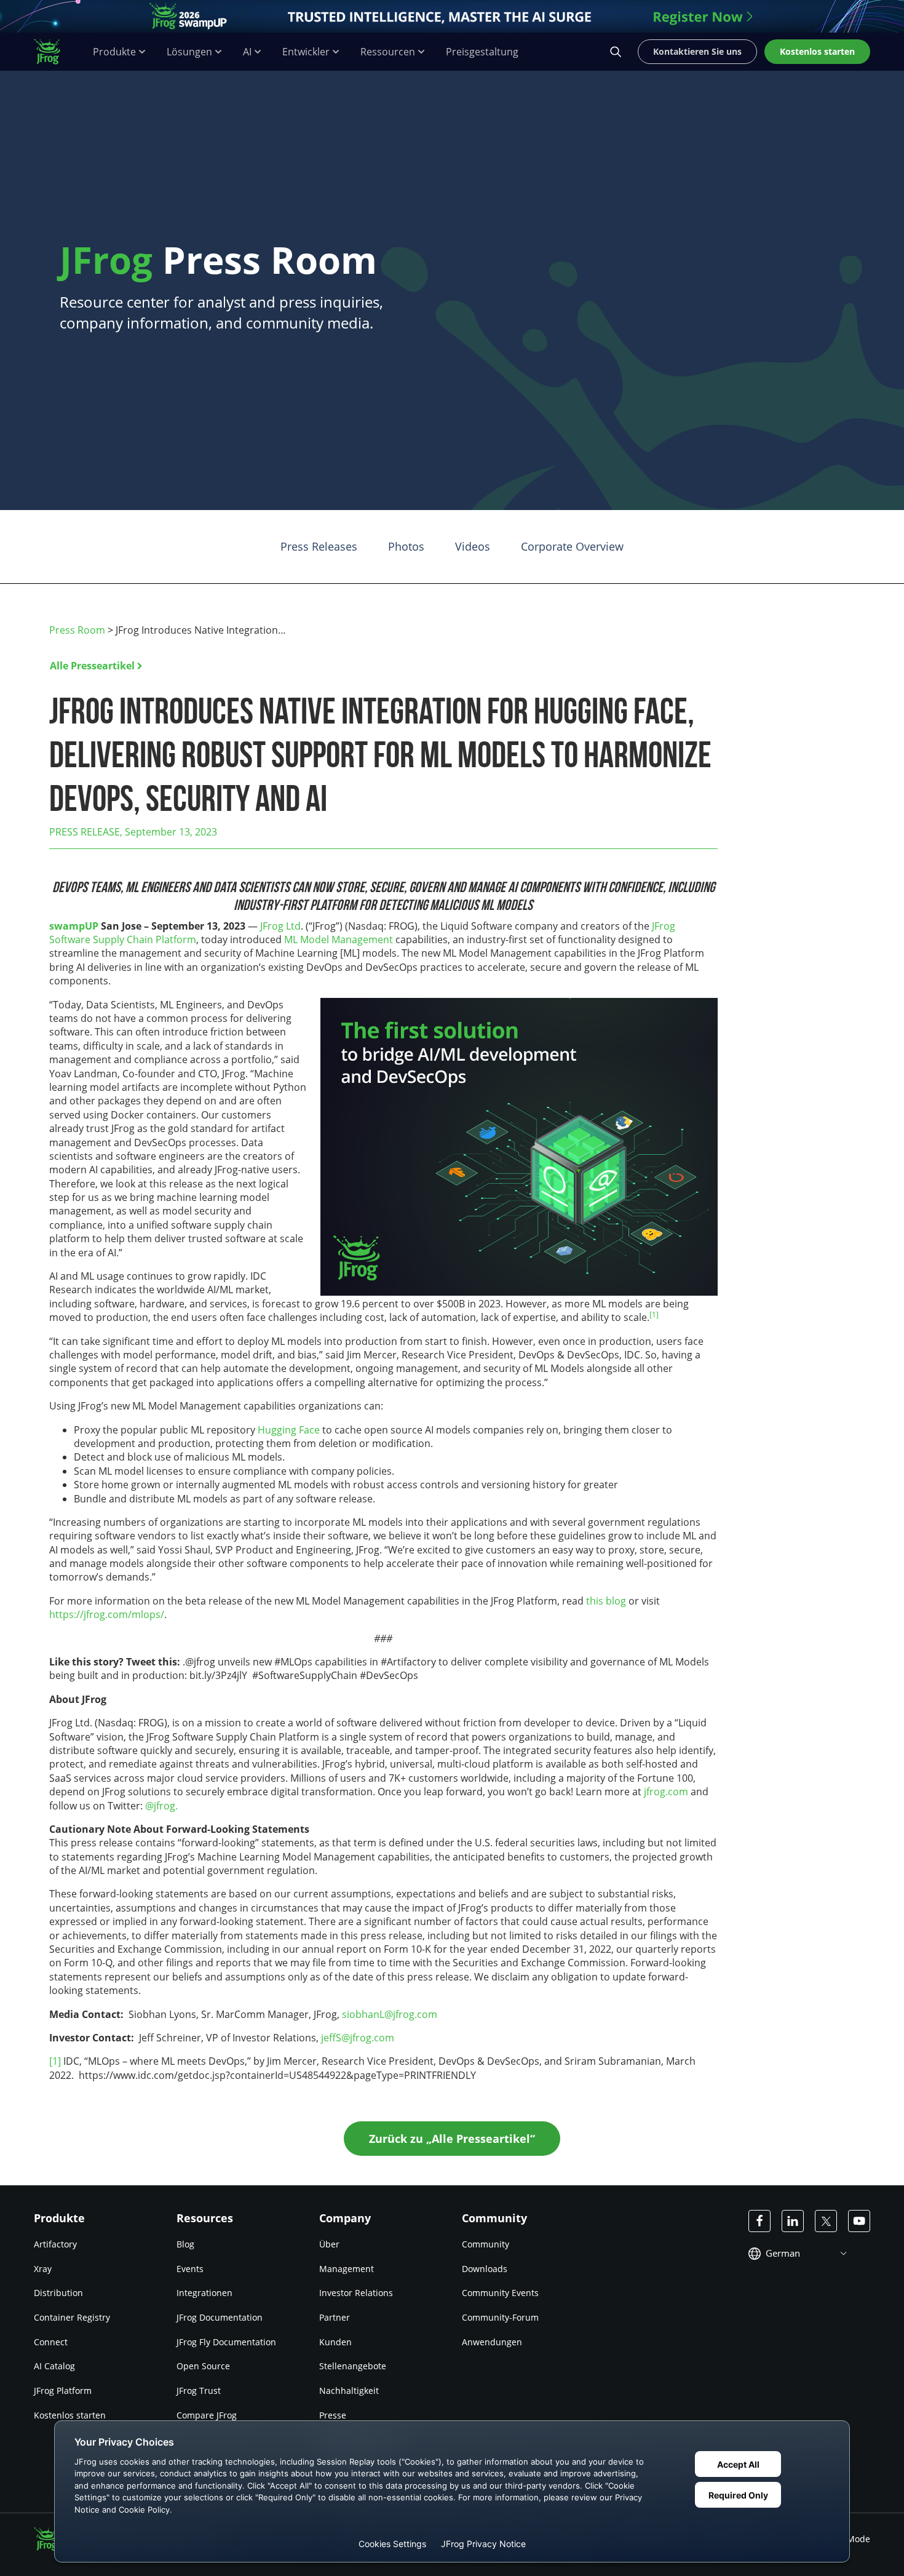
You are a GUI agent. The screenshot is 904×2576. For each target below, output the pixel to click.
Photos (406, 546)
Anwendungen (492, 2342)
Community (486, 2244)
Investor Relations (356, 2293)
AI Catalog (54, 2366)
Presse (333, 2415)
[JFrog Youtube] (859, 2221)
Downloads (485, 2269)
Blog (185, 2244)
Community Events (500, 2293)
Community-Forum (500, 2317)
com (678, 1792)
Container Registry (72, 2317)
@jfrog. (161, 1806)
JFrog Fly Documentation (226, 2342)
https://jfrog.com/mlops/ (107, 1614)
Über (329, 2244)
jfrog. (656, 1792)
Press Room (77, 630)
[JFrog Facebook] (759, 2221)
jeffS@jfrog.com (358, 2038)
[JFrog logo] (54, 52)
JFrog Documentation (220, 2317)
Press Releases (319, 546)
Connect (51, 2342)
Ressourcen (388, 52)
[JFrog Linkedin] (793, 2221)
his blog (608, 1601)
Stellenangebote (353, 2366)
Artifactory (55, 2244)
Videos (473, 546)
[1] (55, 2061)
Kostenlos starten (70, 2415)
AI (247, 52)
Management (347, 2269)
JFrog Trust (199, 2391)
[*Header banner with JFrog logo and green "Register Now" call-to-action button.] (452, 16)
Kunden (335, 2342)
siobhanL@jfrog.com (390, 2014)
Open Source (203, 2366)
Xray (43, 2269)
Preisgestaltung (482, 52)
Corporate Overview (572, 546)
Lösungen (189, 52)
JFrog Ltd (280, 926)
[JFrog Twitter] (826, 2221)
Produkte (114, 52)
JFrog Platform (63, 2391)
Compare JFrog (207, 2415)
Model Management (347, 939)
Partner (335, 2317)
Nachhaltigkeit (349, 2391)
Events (190, 2269)
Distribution (58, 2293)
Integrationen (204, 2293)
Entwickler (306, 52)
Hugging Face (289, 1430)
